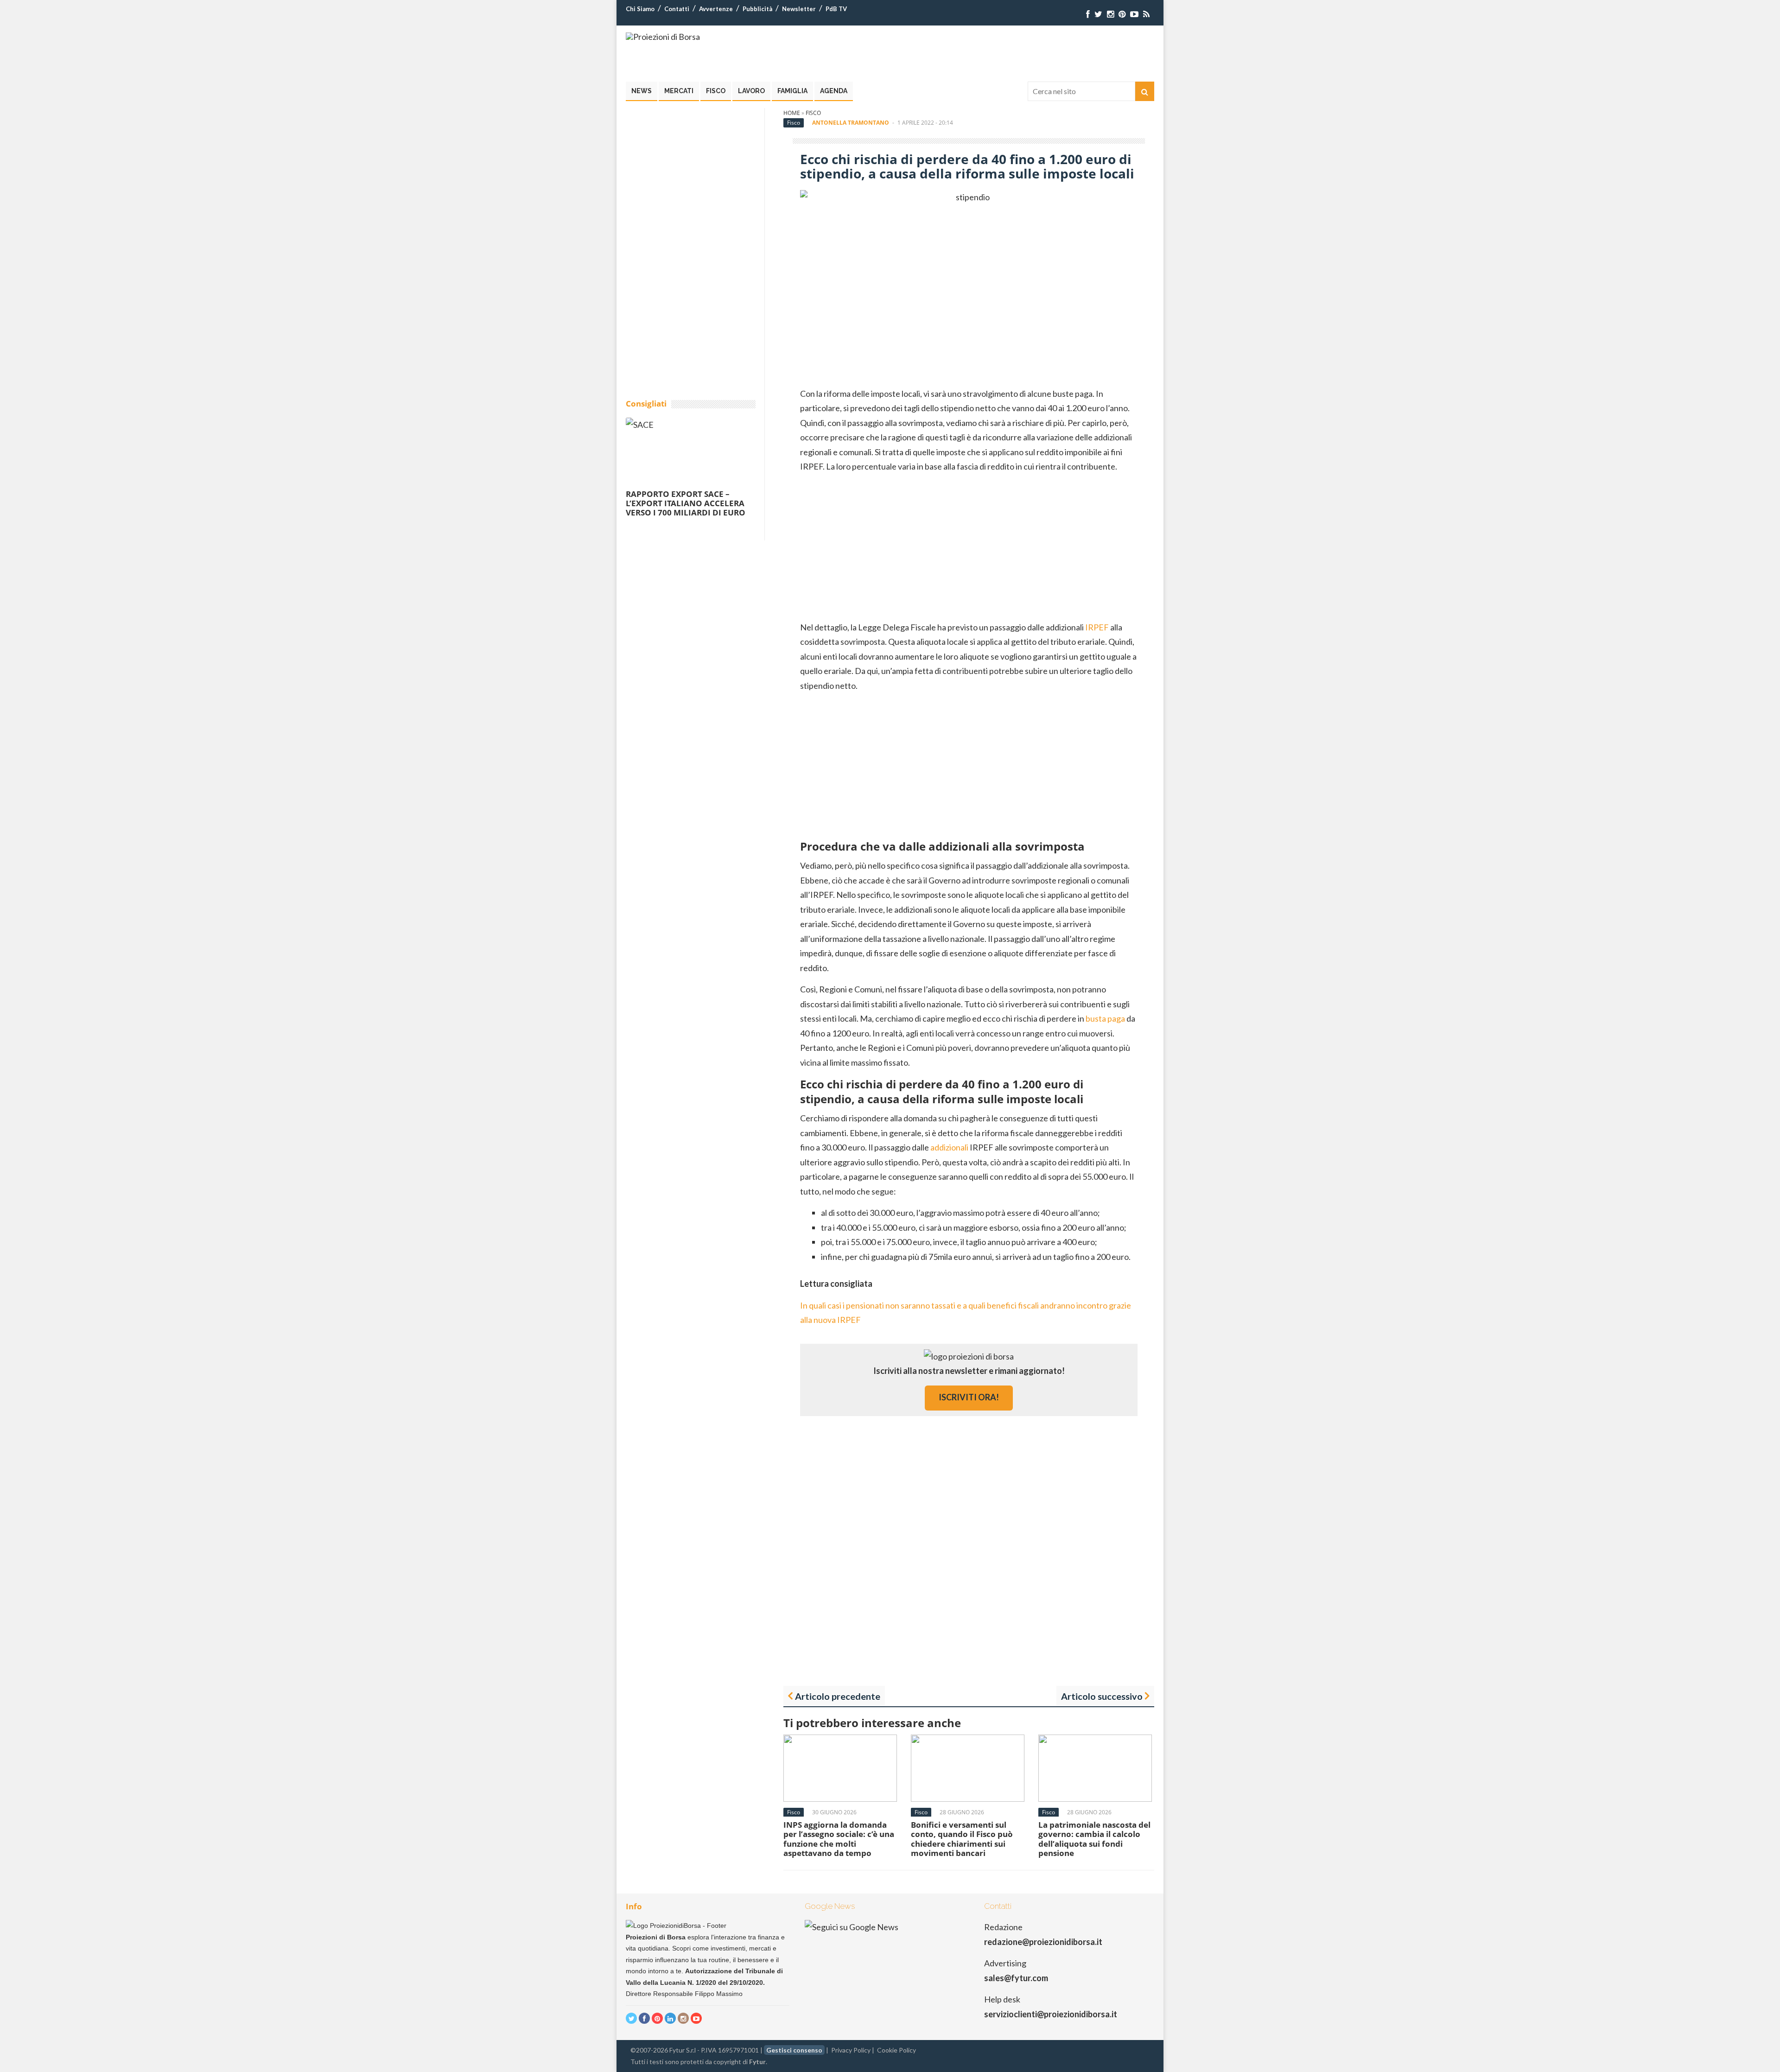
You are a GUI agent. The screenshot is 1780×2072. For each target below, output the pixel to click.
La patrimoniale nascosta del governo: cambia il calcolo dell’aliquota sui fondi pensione (1094, 1839)
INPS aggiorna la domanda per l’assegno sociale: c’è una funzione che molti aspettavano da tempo (839, 1839)
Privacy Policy (851, 2050)
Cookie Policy (896, 2050)
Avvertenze (716, 9)
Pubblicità (757, 9)
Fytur (757, 2062)
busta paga (1105, 1018)
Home (792, 113)
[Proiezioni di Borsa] (663, 37)
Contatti (677, 9)
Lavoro (751, 91)
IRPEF (1097, 627)
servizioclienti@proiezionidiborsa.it (1051, 2014)
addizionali (949, 1147)
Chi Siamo (640, 9)
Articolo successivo (1102, 1696)
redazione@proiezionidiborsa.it (1043, 1942)
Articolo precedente (838, 1696)
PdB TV (836, 9)
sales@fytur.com (1016, 1978)
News (642, 91)
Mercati (679, 91)
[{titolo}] (1088, 14)
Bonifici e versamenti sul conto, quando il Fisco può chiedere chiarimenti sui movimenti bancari (962, 1839)
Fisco (716, 91)
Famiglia (792, 91)
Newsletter (799, 9)
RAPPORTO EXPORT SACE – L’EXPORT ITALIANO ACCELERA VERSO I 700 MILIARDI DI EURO (686, 503)
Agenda (834, 91)
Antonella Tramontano (851, 123)
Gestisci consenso (794, 2050)
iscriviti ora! (969, 1397)
